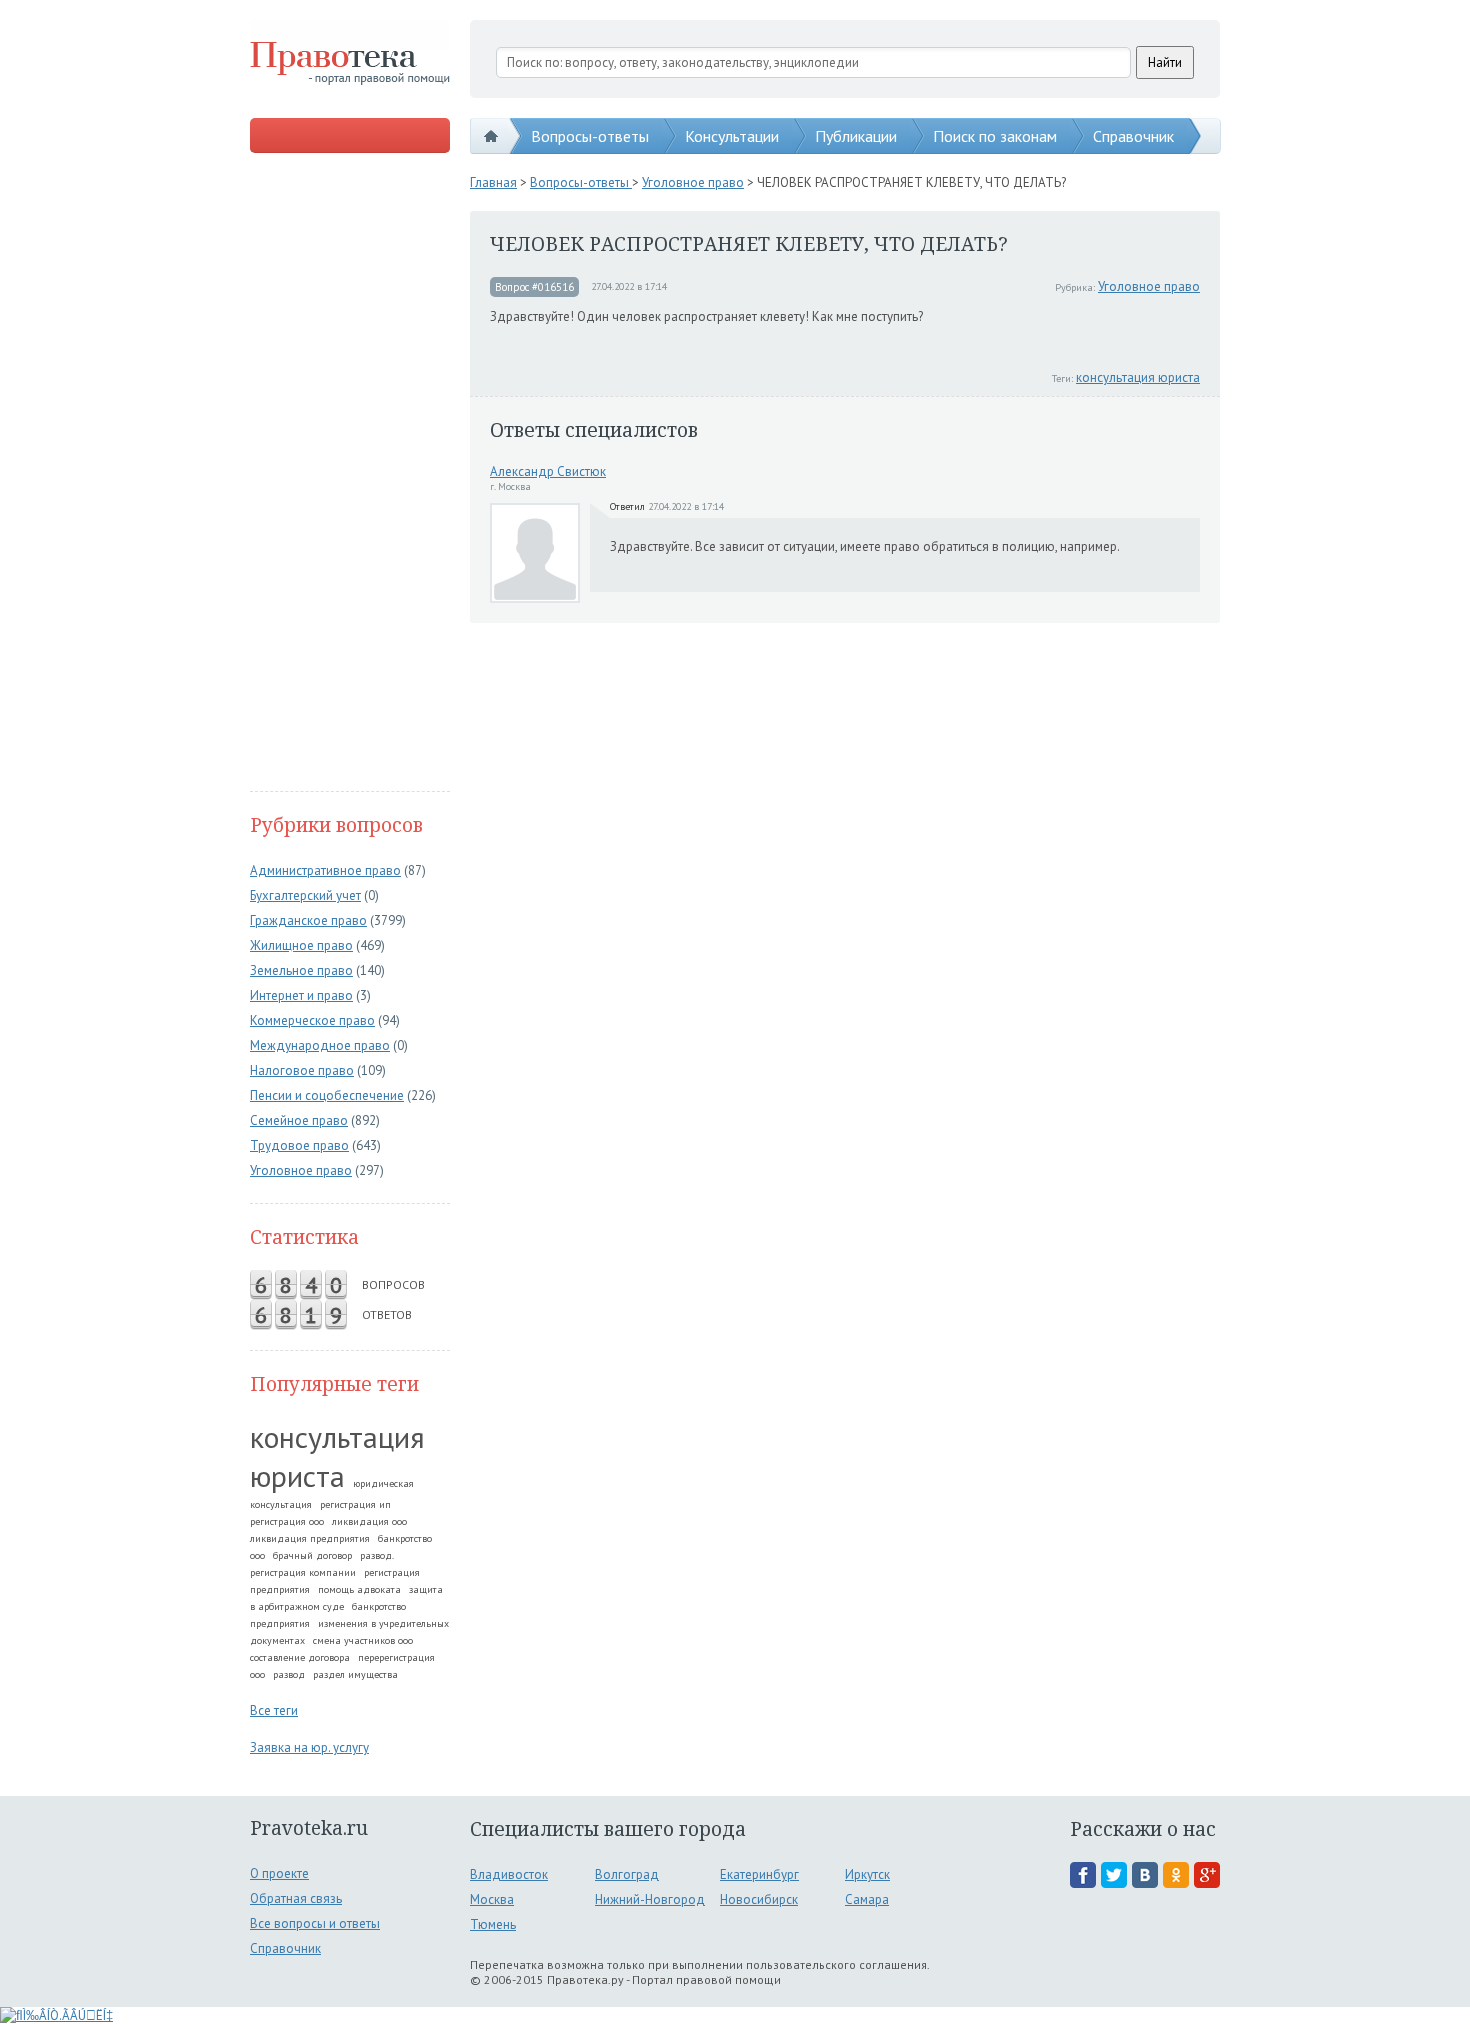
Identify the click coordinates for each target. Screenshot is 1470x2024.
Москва (492, 1899)
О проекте (279, 1873)
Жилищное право (301, 945)
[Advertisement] (350, 474)
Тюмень (493, 1924)
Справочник (1133, 136)
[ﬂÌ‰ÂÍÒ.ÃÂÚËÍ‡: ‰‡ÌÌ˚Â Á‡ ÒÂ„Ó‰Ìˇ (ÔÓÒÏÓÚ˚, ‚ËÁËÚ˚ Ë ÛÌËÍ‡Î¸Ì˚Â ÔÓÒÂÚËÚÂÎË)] (56, 2015)
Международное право (320, 1045)
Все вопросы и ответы (315, 1923)
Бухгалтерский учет (305, 895)
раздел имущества (355, 1674)
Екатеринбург (759, 1874)
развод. (377, 1555)
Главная (493, 182)
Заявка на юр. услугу (309, 1747)
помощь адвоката (359, 1589)
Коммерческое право (312, 1020)
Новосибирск (759, 1899)
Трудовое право (299, 1145)
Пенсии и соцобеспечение (327, 1095)
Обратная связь (296, 1898)
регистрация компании (303, 1572)
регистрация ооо (287, 1521)
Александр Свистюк (548, 471)
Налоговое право (302, 1070)
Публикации (856, 136)
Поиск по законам (995, 136)
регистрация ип (355, 1504)
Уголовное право (301, 1170)
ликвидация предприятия (310, 1538)
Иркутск (867, 1874)
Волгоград (627, 1874)
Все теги (274, 1710)
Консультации (732, 136)
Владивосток (509, 1874)
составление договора (300, 1657)
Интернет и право (301, 995)
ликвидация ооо (369, 1521)
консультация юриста (337, 1456)
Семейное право (299, 1120)
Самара (867, 1899)
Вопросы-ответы (590, 136)
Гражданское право (308, 920)
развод (289, 1674)
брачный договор (312, 1555)
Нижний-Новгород (650, 1899)
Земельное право (301, 970)
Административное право (325, 870)
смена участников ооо (363, 1640)
